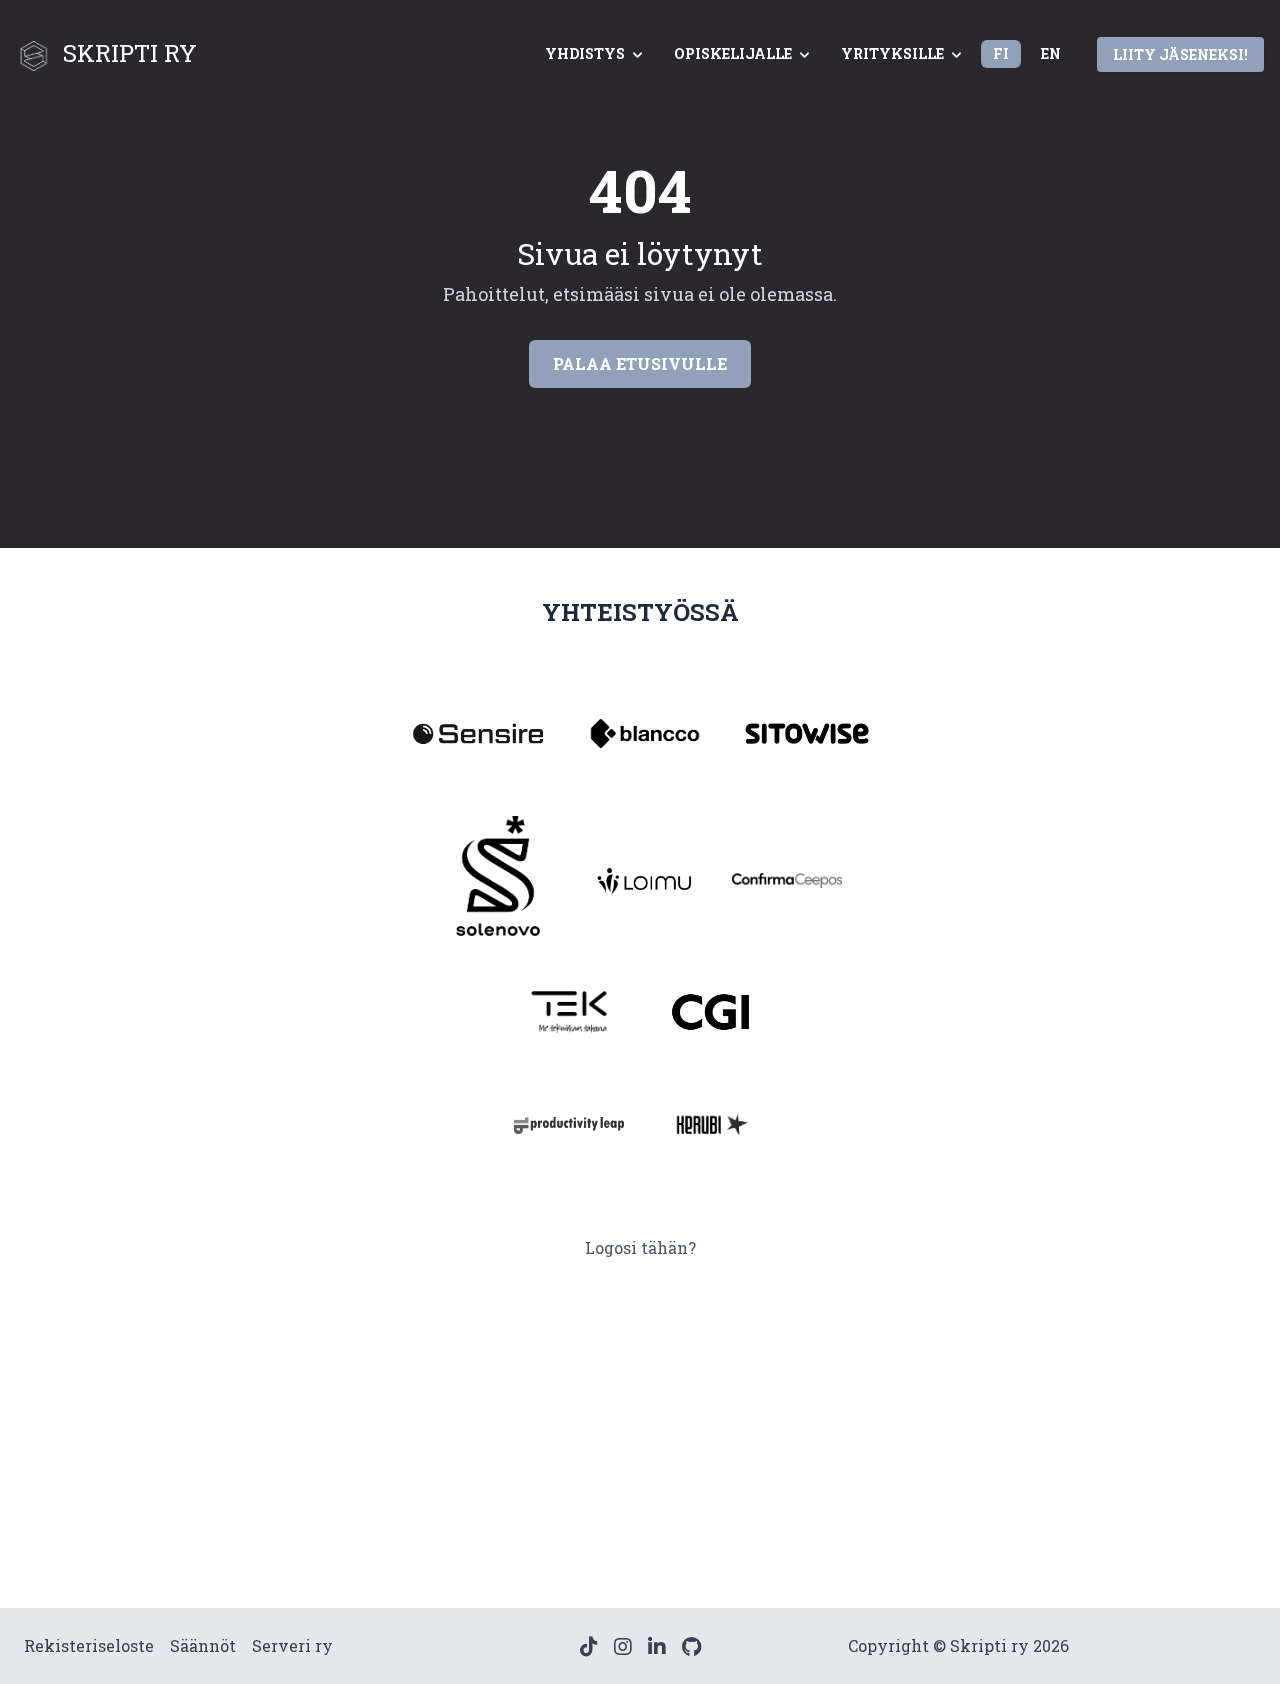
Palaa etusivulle (640, 363)
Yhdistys (585, 53)
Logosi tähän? (640, 1247)
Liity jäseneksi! (1180, 54)
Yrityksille (892, 53)
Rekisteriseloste (89, 1645)
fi (1001, 53)
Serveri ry (292, 1645)
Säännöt (203, 1645)
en (1051, 53)
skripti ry (130, 53)
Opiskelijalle (733, 53)
